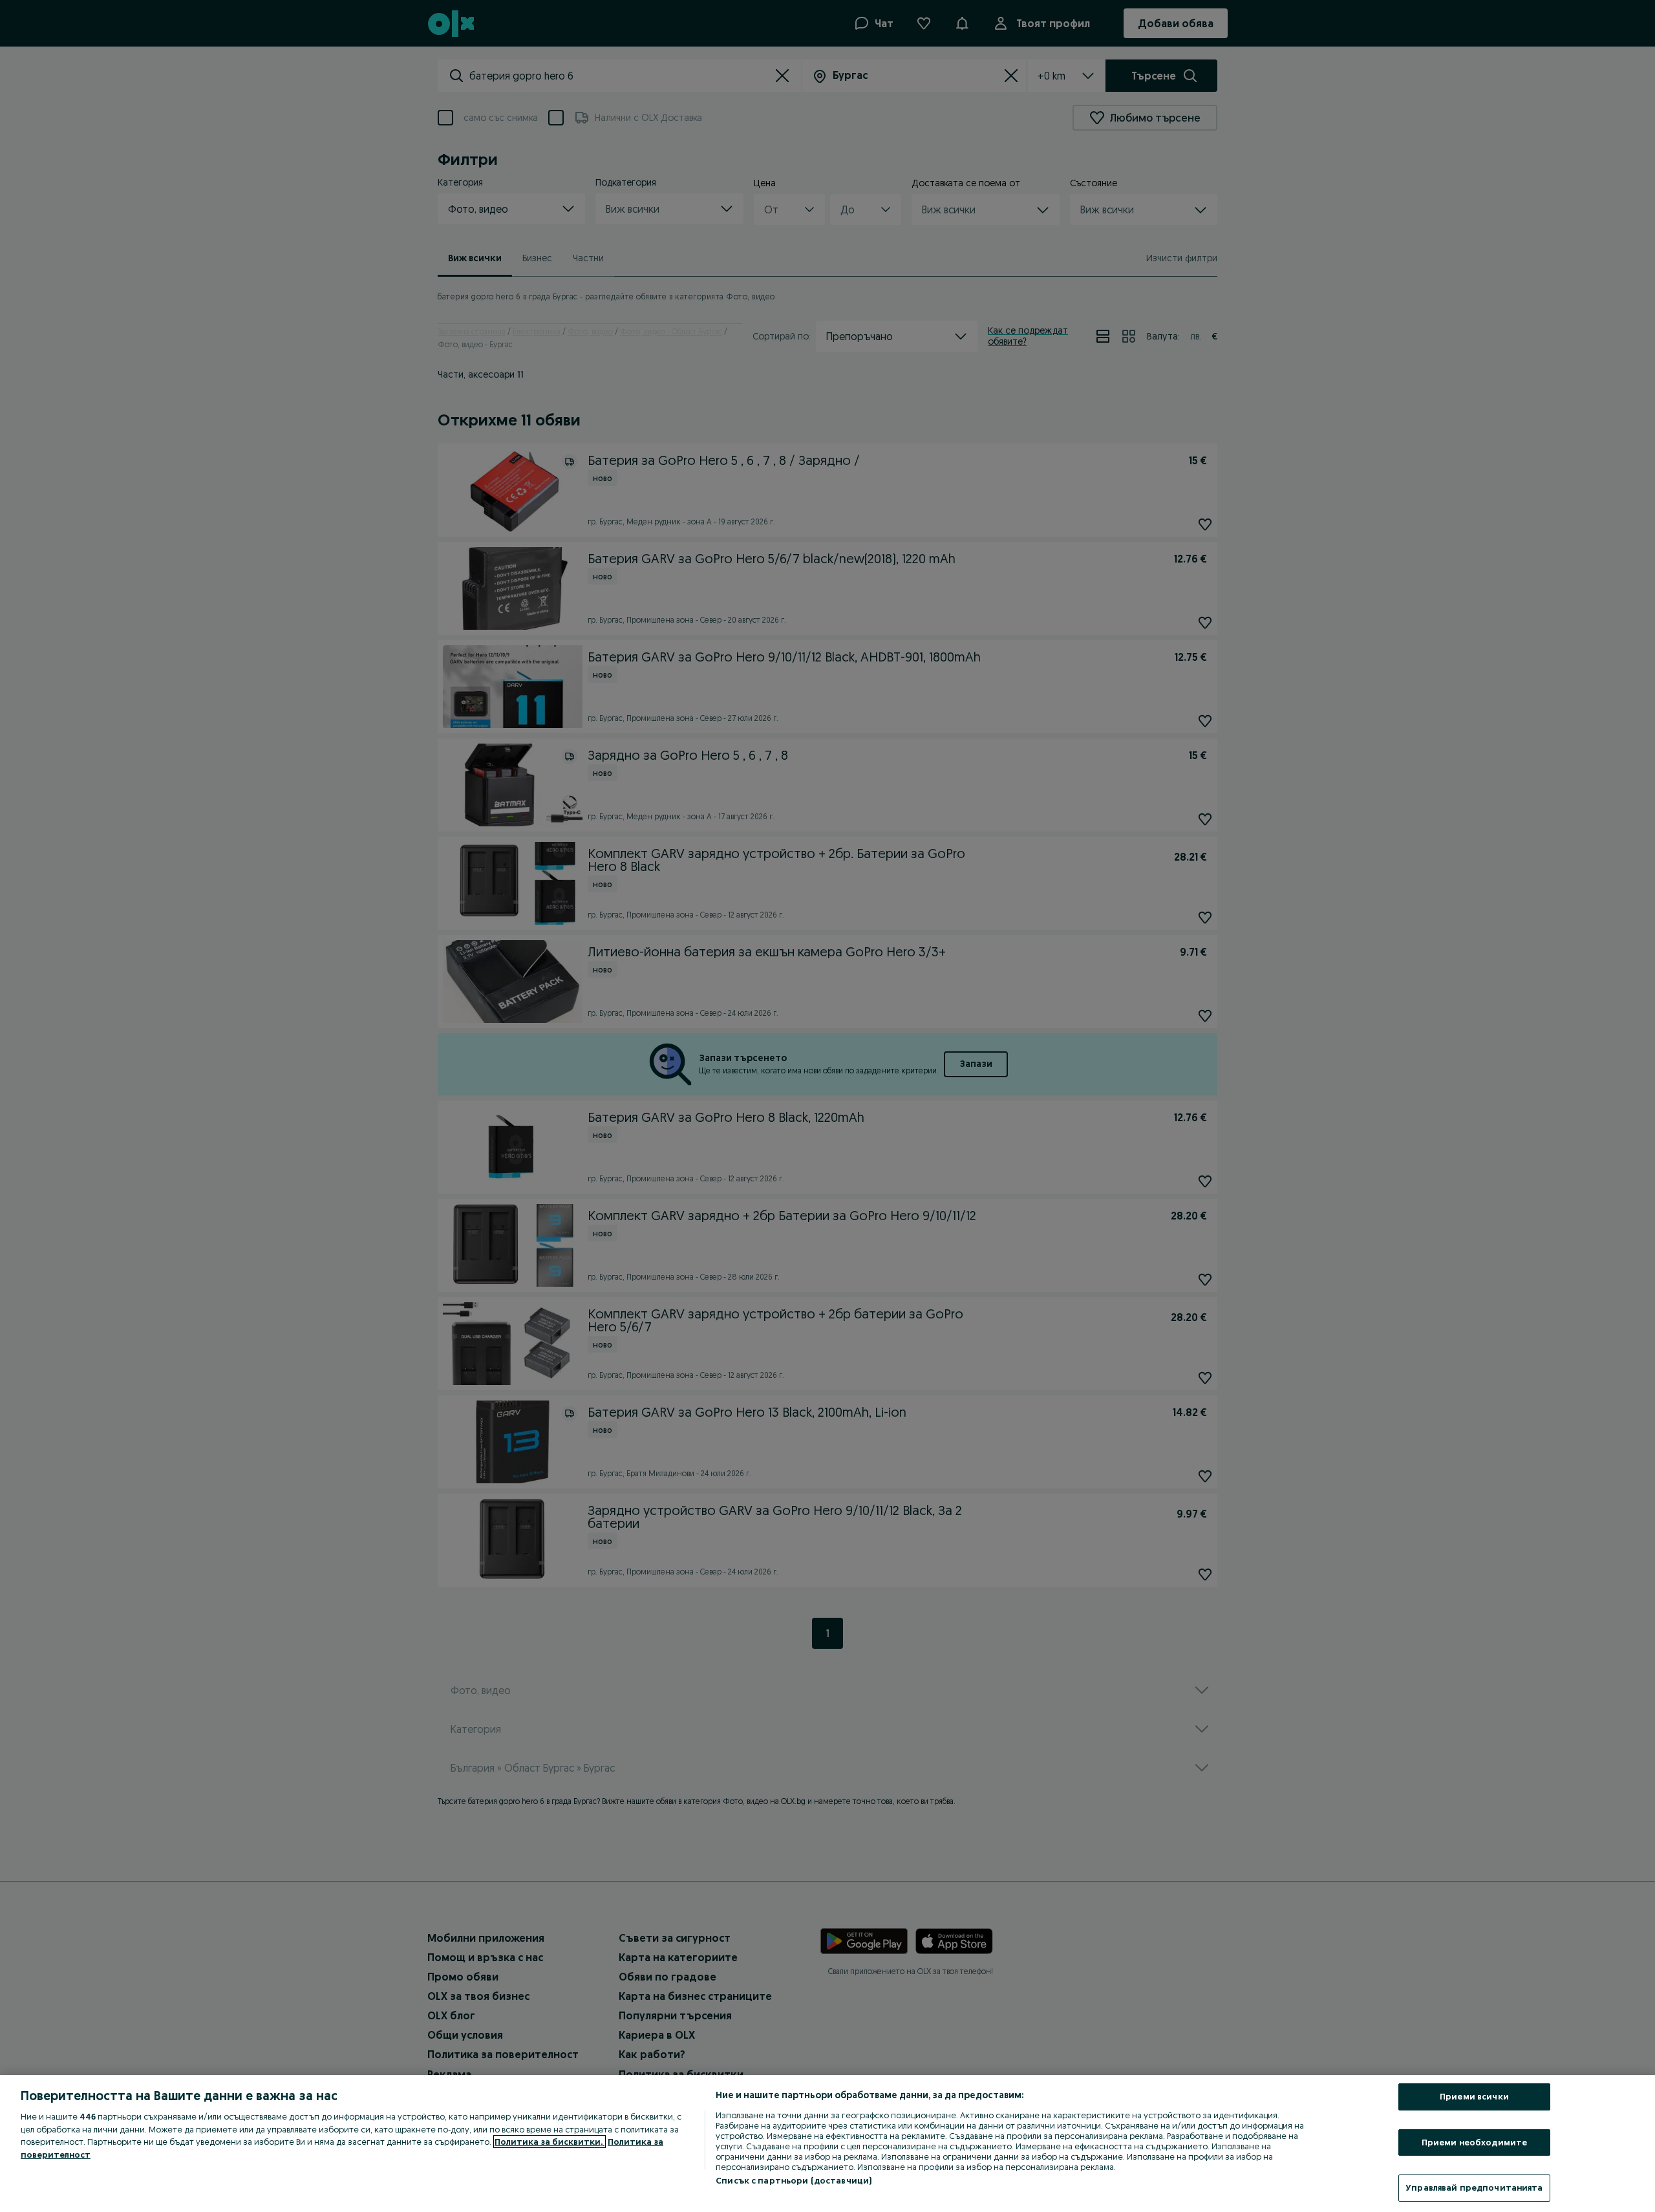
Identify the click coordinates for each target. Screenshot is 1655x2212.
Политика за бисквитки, (550, 2142)
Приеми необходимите (1474, 2142)
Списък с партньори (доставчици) (794, 2180)
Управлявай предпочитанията (1474, 2187)
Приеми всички (1474, 2096)
